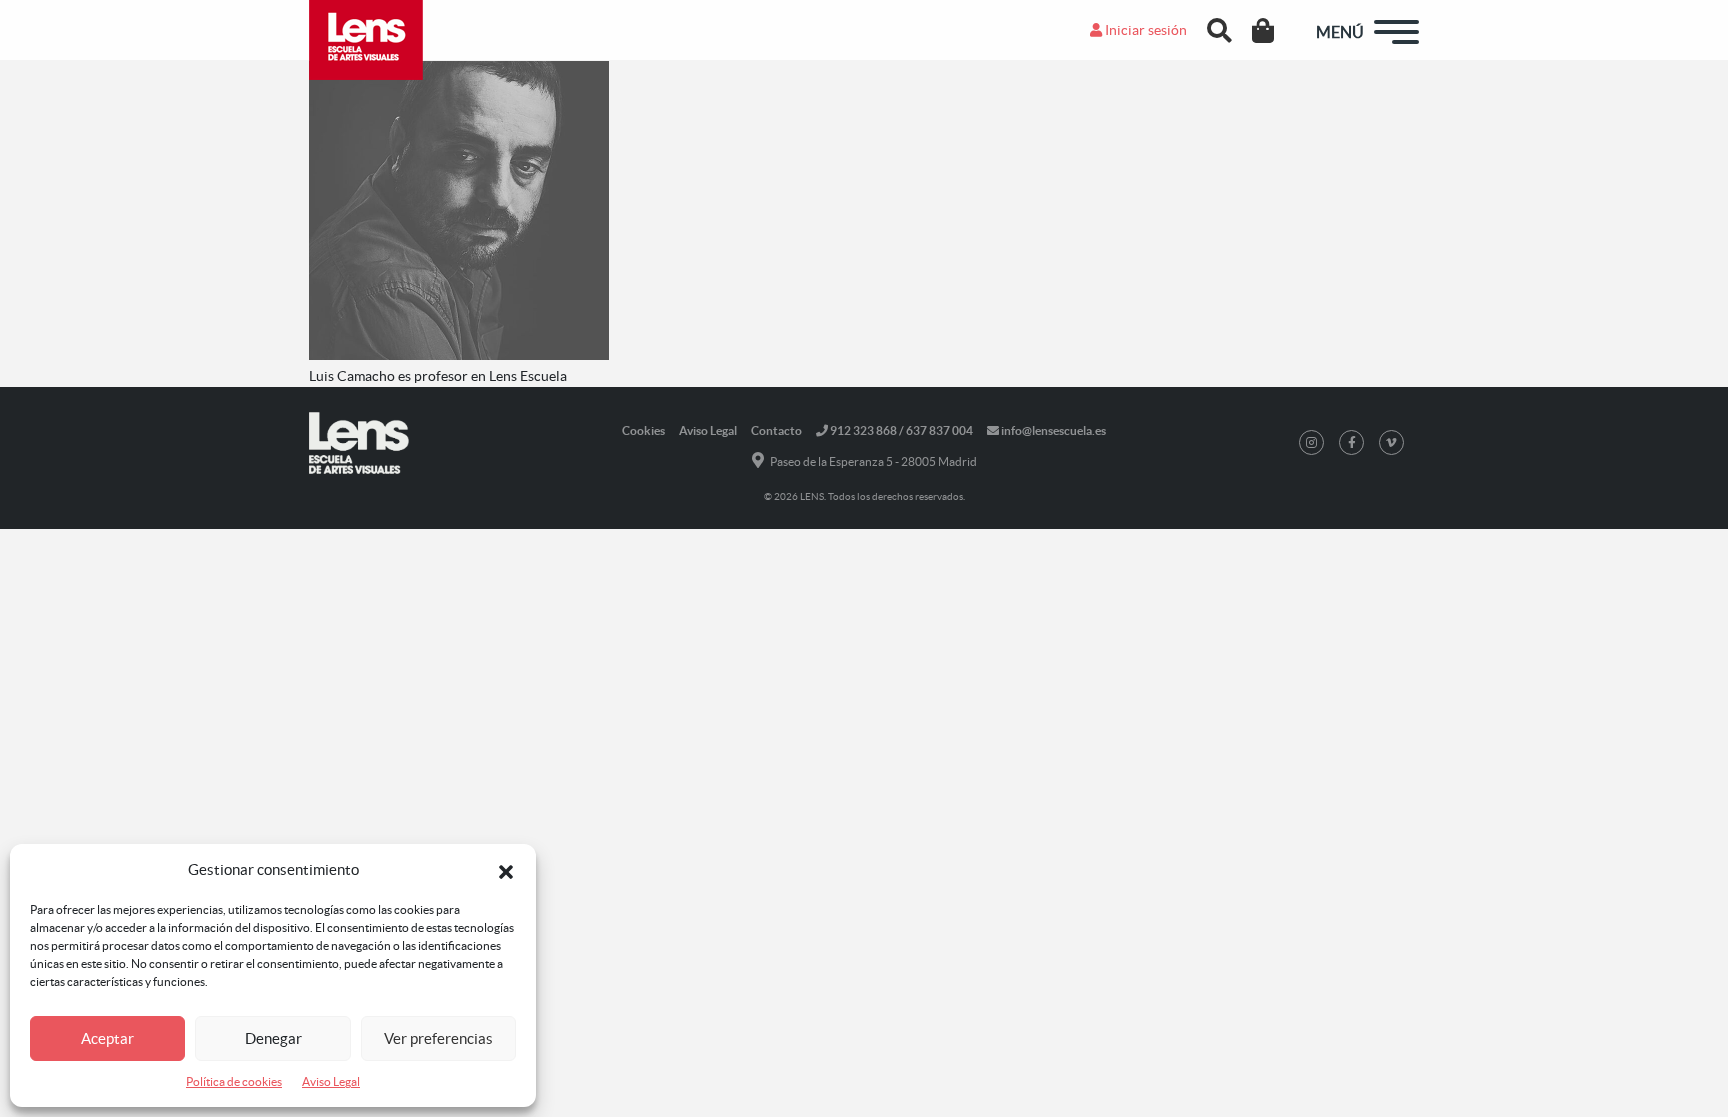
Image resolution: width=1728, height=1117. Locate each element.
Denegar (273, 1038)
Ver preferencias (438, 1038)
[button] (506, 870)
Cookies (643, 430)
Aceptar (107, 1038)
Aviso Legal (331, 1081)
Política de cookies (234, 1081)
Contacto (776, 430)
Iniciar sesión (1144, 30)
